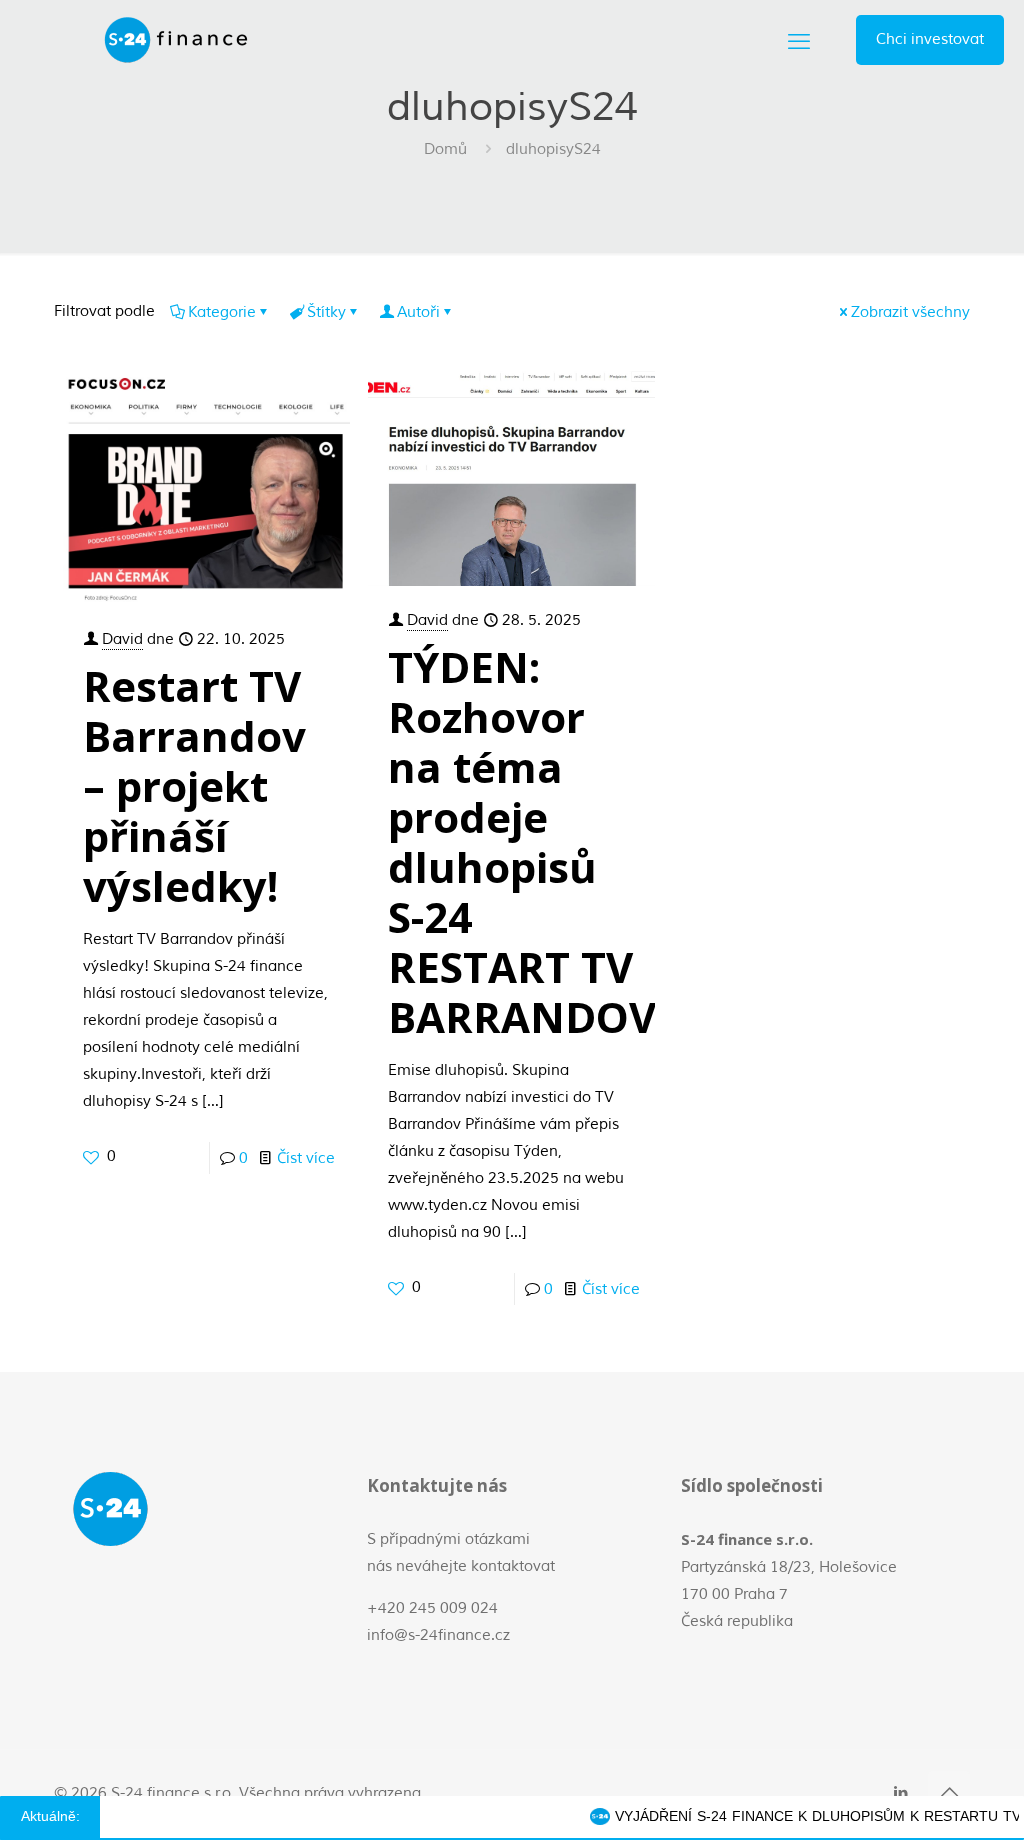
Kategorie (222, 312)
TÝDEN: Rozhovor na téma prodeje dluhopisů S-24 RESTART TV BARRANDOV (522, 841)
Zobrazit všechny (910, 312)
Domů (445, 149)
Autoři (418, 312)
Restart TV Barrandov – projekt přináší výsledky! (194, 785)
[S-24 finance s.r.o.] (176, 40)
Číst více (306, 1158)
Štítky (326, 312)
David (122, 639)
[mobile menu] (799, 40)
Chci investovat (930, 39)
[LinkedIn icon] (900, 1792)
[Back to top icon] (949, 1792)
